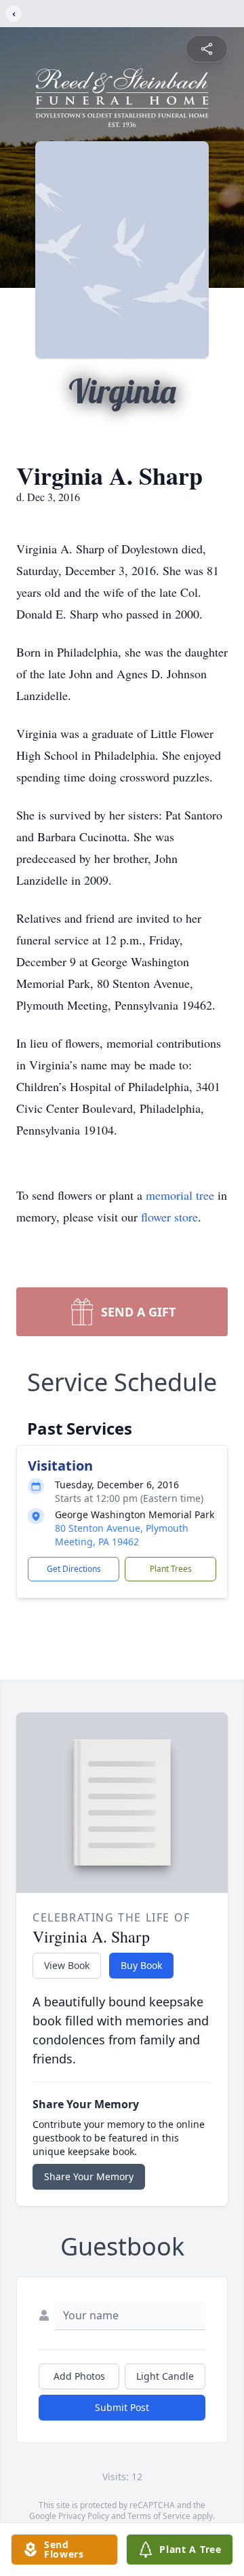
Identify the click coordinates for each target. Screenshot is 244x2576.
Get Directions (74, 1569)
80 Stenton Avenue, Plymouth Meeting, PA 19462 (122, 1535)
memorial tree (180, 1195)
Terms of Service (159, 2516)
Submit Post (122, 2407)
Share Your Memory (89, 2176)
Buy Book (141, 1965)
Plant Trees (171, 1569)
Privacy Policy (84, 2516)
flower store (169, 1217)
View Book (67, 1965)
